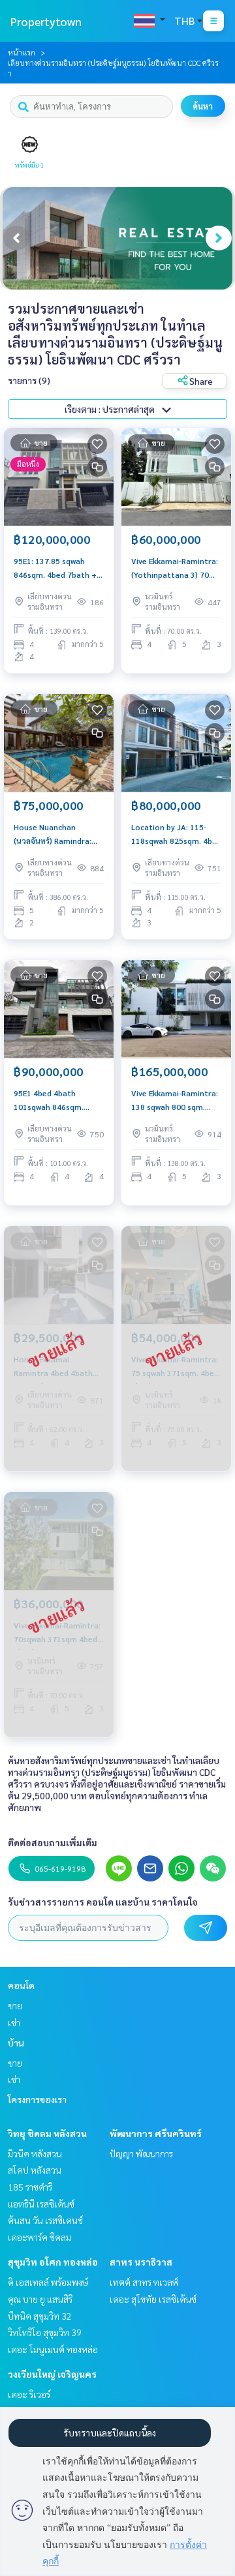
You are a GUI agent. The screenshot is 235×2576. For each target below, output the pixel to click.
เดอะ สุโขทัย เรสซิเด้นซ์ (153, 2299)
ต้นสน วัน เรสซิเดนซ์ (45, 2220)
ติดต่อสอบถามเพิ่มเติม (53, 1842)
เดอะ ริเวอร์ (29, 2394)
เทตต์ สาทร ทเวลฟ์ (144, 2282)
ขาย (15, 2005)
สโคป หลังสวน (35, 2170)
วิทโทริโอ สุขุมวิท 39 (45, 2332)
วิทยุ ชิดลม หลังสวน (47, 2133)
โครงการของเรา (37, 2099)
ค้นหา (203, 106)
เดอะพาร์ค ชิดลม (39, 2237)
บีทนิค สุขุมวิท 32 (40, 2316)
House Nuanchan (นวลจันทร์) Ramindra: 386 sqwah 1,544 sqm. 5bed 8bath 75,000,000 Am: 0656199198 (57, 834)
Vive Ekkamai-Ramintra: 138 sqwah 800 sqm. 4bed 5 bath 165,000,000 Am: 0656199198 (175, 1100)
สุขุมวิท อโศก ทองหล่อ (53, 2262)
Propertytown (46, 21)
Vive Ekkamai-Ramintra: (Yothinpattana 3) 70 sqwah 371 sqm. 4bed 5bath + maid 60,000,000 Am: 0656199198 (175, 568)
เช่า (14, 2022)
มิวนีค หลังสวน (35, 2153)
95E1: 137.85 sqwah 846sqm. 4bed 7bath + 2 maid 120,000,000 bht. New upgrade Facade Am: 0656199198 (58, 568)
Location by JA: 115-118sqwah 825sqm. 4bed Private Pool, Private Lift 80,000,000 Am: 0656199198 (176, 834)
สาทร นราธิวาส (141, 2262)
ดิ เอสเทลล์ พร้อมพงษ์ (48, 2282)
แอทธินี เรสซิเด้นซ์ (41, 2204)
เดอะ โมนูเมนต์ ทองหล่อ (53, 2349)
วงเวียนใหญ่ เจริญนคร (52, 2374)
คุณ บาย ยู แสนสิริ (40, 2299)
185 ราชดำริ (30, 2187)
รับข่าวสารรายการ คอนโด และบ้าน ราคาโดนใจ (103, 1902)
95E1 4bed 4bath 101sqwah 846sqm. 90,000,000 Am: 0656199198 (49, 1100)
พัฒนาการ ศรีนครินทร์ (156, 2133)
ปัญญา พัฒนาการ (141, 2153)
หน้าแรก (22, 52)
